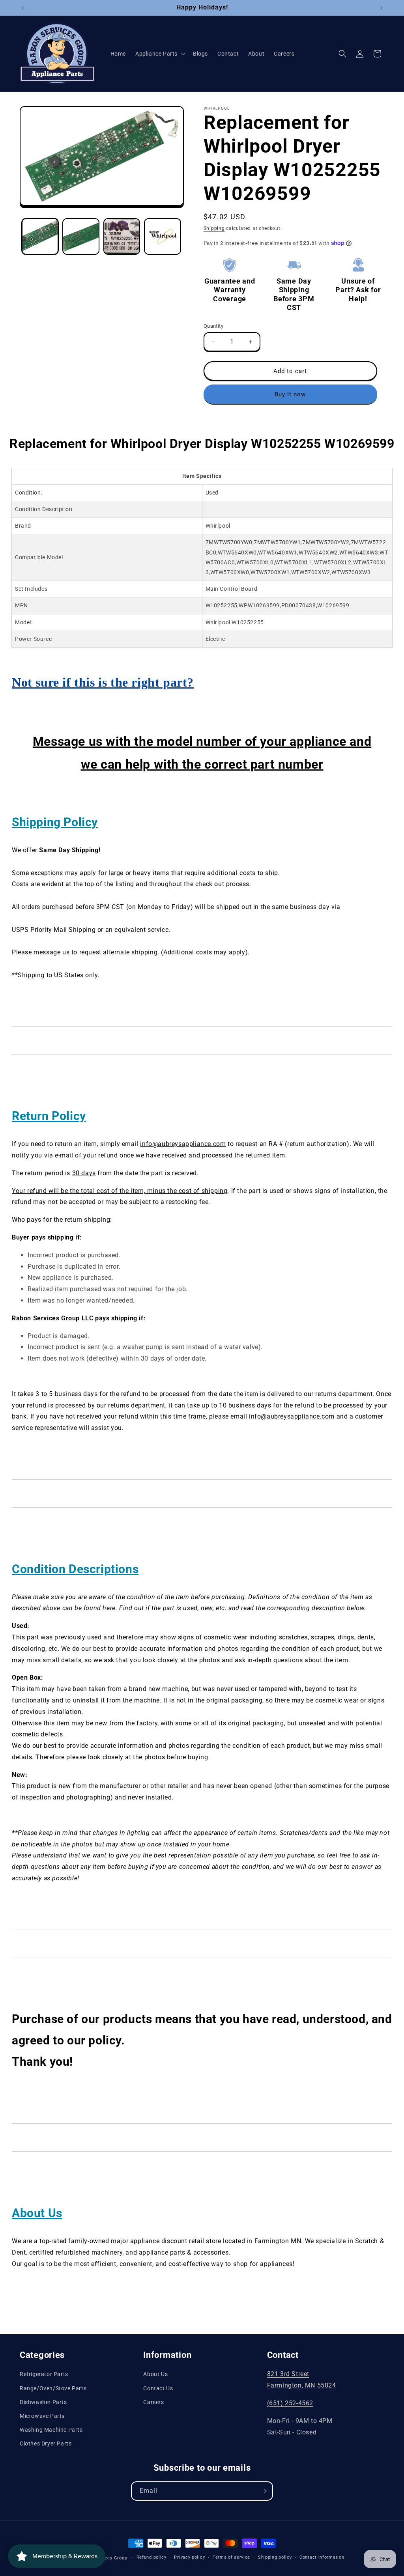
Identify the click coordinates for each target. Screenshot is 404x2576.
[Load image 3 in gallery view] (122, 236)
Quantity (213, 326)
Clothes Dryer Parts (46, 2443)
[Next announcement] (382, 8)
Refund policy (151, 2557)
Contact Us (158, 2388)
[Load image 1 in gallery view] (40, 236)
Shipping (214, 228)
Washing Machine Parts (51, 2430)
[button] (159, 54)
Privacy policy (189, 2557)
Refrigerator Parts (44, 2374)
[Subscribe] (264, 2491)
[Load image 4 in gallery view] (162, 236)
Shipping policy (275, 2557)
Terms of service (231, 2557)
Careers (153, 2402)
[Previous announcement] (22, 8)
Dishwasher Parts (43, 2402)
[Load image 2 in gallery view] (81, 236)
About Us (155, 2374)
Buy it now (290, 394)
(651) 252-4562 (290, 2403)
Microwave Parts (42, 2416)
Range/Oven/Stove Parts (53, 2388)
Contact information (322, 2557)
